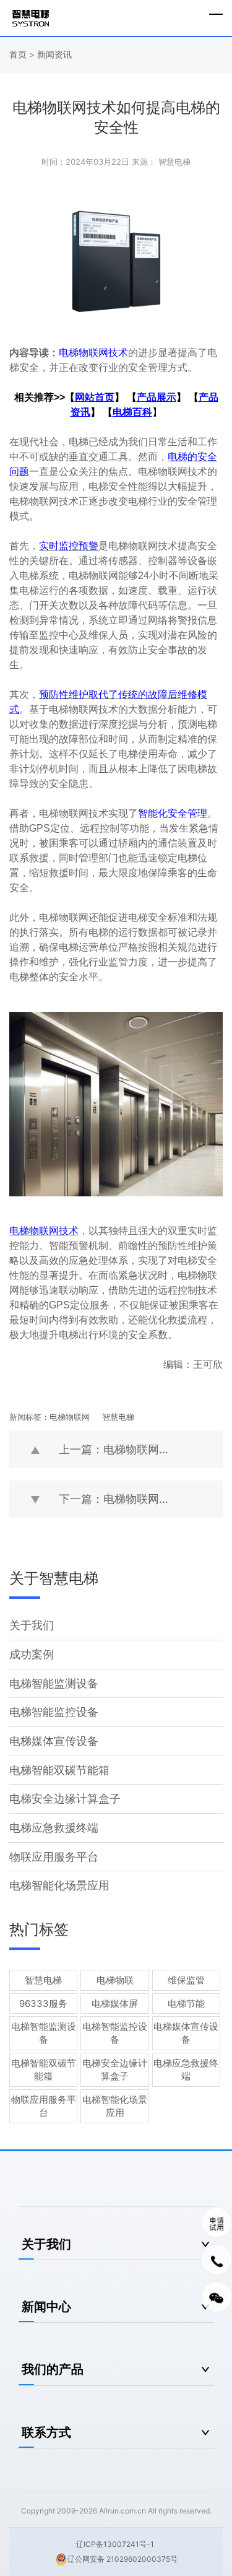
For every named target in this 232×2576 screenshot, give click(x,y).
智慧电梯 (118, 1417)
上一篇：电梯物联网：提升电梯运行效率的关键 (141, 1449)
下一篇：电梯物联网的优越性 (131, 1499)
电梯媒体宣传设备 (54, 1741)
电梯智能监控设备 (54, 1712)
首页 (19, 54)
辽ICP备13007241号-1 (115, 2544)
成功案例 (32, 1654)
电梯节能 (186, 2004)
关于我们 (32, 1625)
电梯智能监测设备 (54, 1683)
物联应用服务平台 (54, 1857)
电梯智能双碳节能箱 (59, 1770)
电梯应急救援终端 (54, 1828)
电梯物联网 (70, 1417)
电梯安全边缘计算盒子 (65, 1799)
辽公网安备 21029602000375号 (122, 2559)
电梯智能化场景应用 (59, 1885)
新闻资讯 (54, 54)
